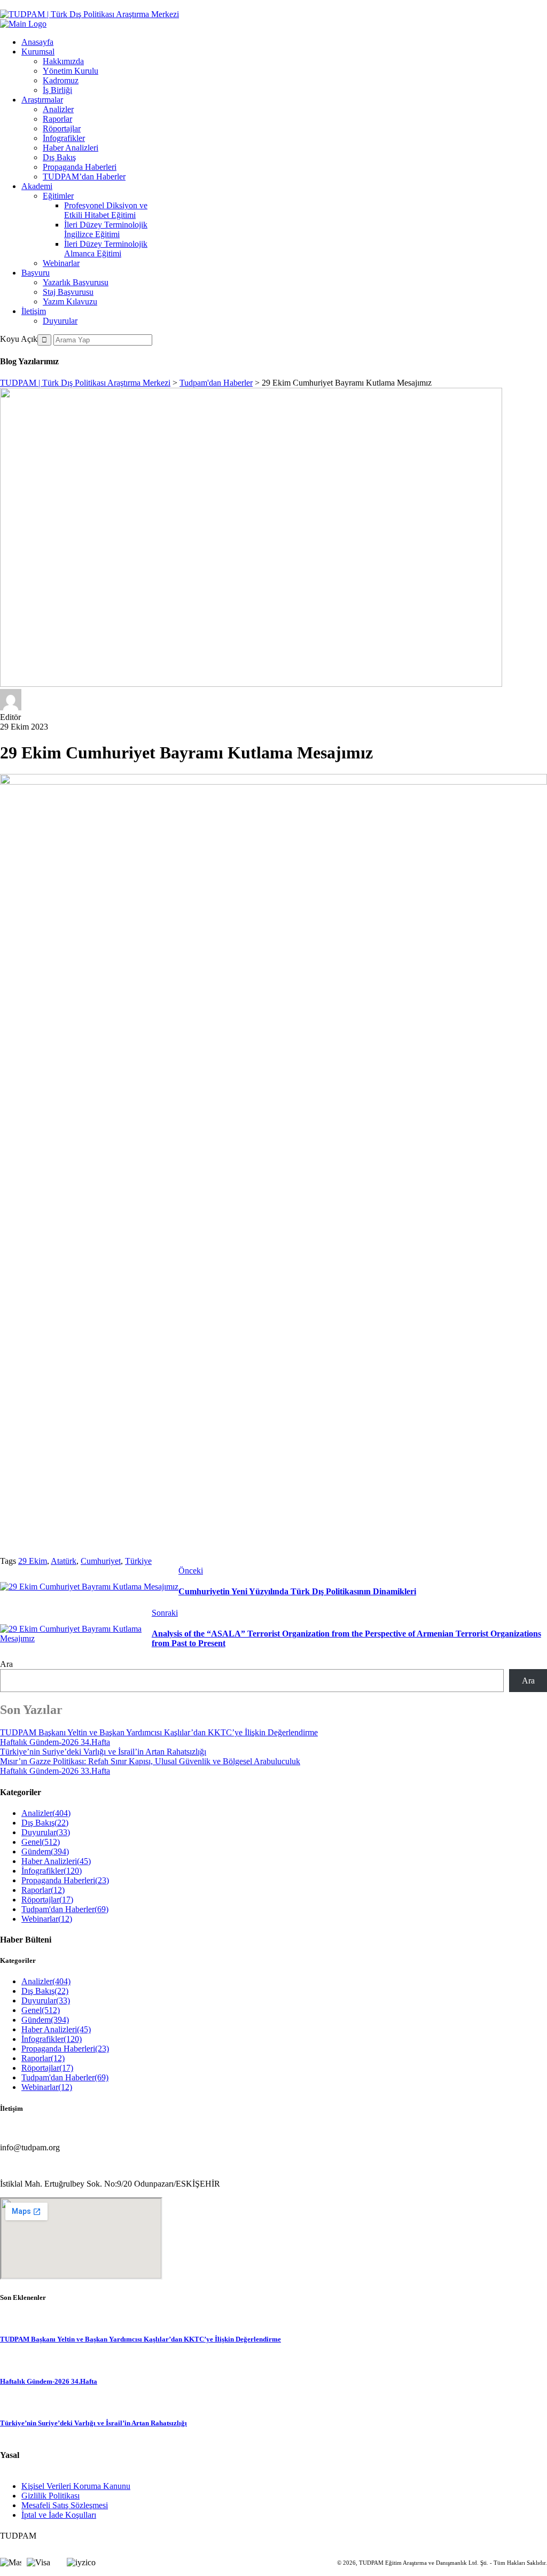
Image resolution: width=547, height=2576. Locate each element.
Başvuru (36, 273)
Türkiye (138, 1561)
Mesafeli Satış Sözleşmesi (65, 2505)
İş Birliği (57, 90)
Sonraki (165, 1613)
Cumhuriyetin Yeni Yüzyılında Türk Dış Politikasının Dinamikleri (297, 1591)
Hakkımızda (63, 61)
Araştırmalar (42, 100)
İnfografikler (64, 138)
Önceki (191, 1571)
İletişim (34, 311)
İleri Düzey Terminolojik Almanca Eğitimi (106, 249)
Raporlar (57, 119)
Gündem (45, 1851)
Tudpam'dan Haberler (65, 1909)
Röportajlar (62, 128)
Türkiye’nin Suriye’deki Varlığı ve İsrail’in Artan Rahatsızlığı (103, 1752)
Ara (6, 1664)
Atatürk (64, 1561)
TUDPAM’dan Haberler (84, 177)
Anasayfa (37, 42)
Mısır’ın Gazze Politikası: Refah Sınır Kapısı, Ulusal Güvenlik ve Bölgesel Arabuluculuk (150, 1761)
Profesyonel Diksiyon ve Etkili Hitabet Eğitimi (106, 210)
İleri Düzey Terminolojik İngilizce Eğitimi (106, 229)
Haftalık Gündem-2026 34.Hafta (55, 1742)
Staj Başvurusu (68, 292)
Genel (41, 1842)
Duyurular (60, 321)
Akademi (37, 186)
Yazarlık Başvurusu (76, 282)
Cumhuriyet (101, 1561)
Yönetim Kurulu (71, 71)
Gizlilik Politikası (50, 2496)
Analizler (58, 109)
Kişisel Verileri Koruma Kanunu (76, 2486)
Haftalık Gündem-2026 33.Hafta (55, 1771)
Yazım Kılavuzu (70, 302)
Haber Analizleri (71, 148)
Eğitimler (58, 196)
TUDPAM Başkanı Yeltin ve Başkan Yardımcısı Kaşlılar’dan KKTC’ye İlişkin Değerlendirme (159, 1732)
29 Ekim (33, 1561)
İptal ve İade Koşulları (59, 2515)
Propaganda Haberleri (80, 167)
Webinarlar (61, 263)
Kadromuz (61, 80)
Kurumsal (38, 52)
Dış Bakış (59, 157)
